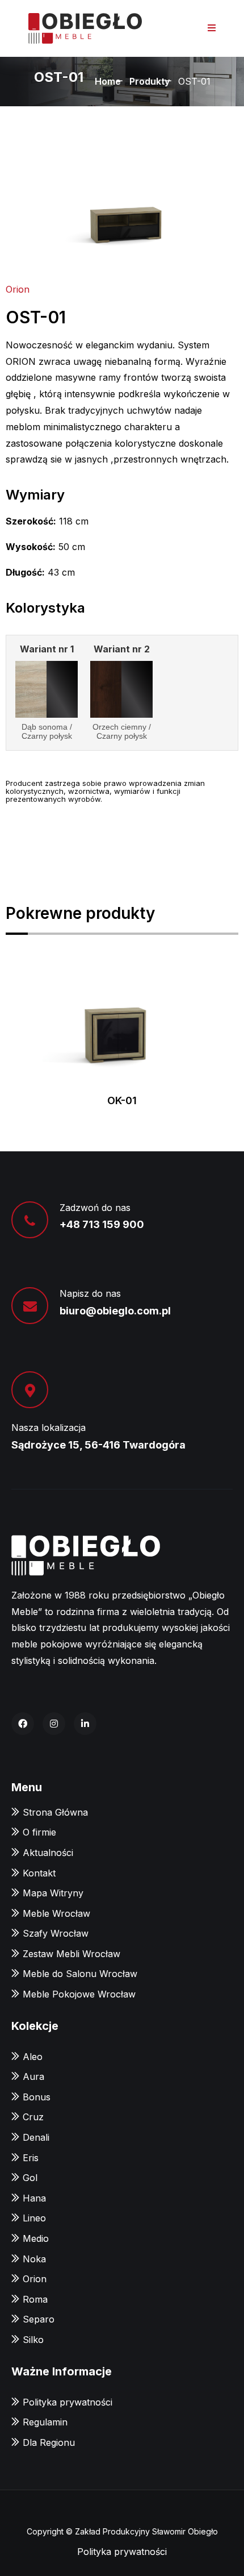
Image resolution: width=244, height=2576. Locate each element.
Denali (36, 2137)
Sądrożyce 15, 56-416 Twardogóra (98, 1445)
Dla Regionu (49, 2442)
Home (108, 81)
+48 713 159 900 (102, 1224)
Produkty (150, 81)
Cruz (33, 2117)
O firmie (39, 1832)
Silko (33, 2340)
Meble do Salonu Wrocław (80, 1974)
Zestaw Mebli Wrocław (71, 1954)
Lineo (34, 2218)
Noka (34, 2259)
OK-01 (122, 1100)
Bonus (37, 2097)
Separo (39, 2319)
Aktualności (48, 1853)
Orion (18, 289)
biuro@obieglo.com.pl (115, 1311)
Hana (34, 2198)
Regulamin (45, 2422)
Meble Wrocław (56, 1913)
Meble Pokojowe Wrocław (79, 1994)
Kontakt (39, 1873)
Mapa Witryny (53, 1893)
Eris (31, 2158)
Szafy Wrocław (56, 1933)
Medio (36, 2238)
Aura (33, 2076)
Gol (30, 2178)
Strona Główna (55, 1812)
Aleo (33, 2057)
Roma (35, 2299)
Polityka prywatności (68, 2402)
